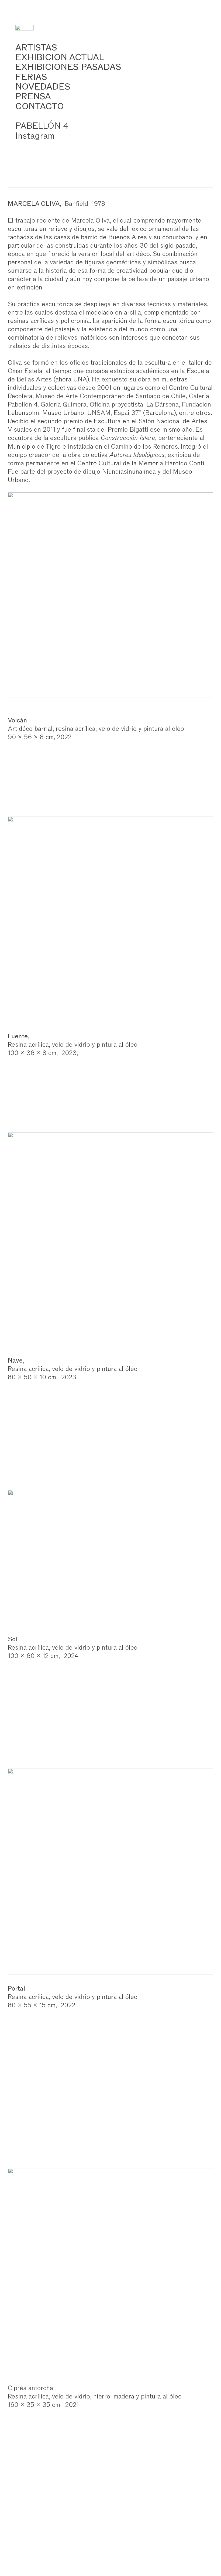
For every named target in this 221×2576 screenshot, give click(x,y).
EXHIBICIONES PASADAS (68, 67)
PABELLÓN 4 (42, 126)
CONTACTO (40, 106)
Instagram (35, 136)
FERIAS (31, 77)
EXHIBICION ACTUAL (60, 57)
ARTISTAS (36, 47)
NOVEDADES (43, 86)
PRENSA (33, 96)
